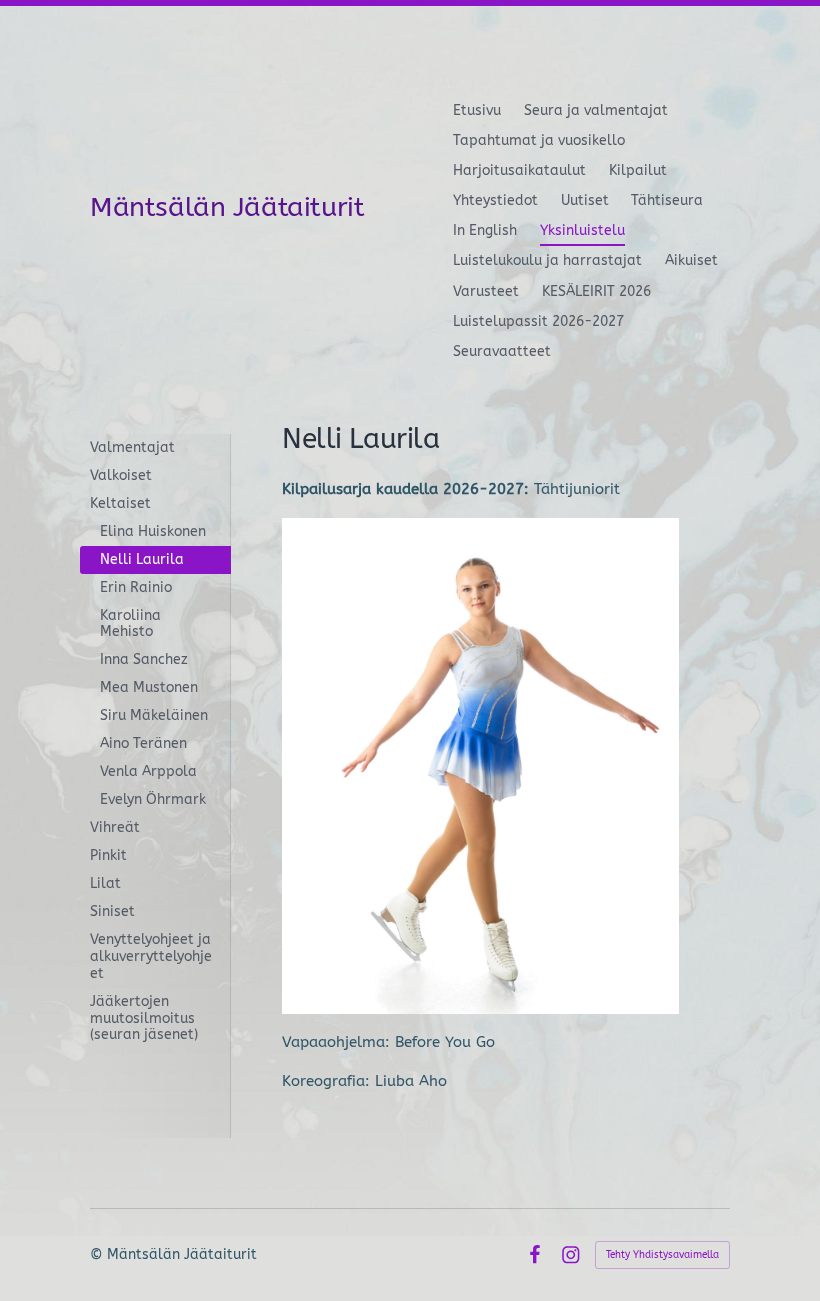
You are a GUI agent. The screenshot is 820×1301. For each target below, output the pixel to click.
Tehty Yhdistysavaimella (662, 1255)
